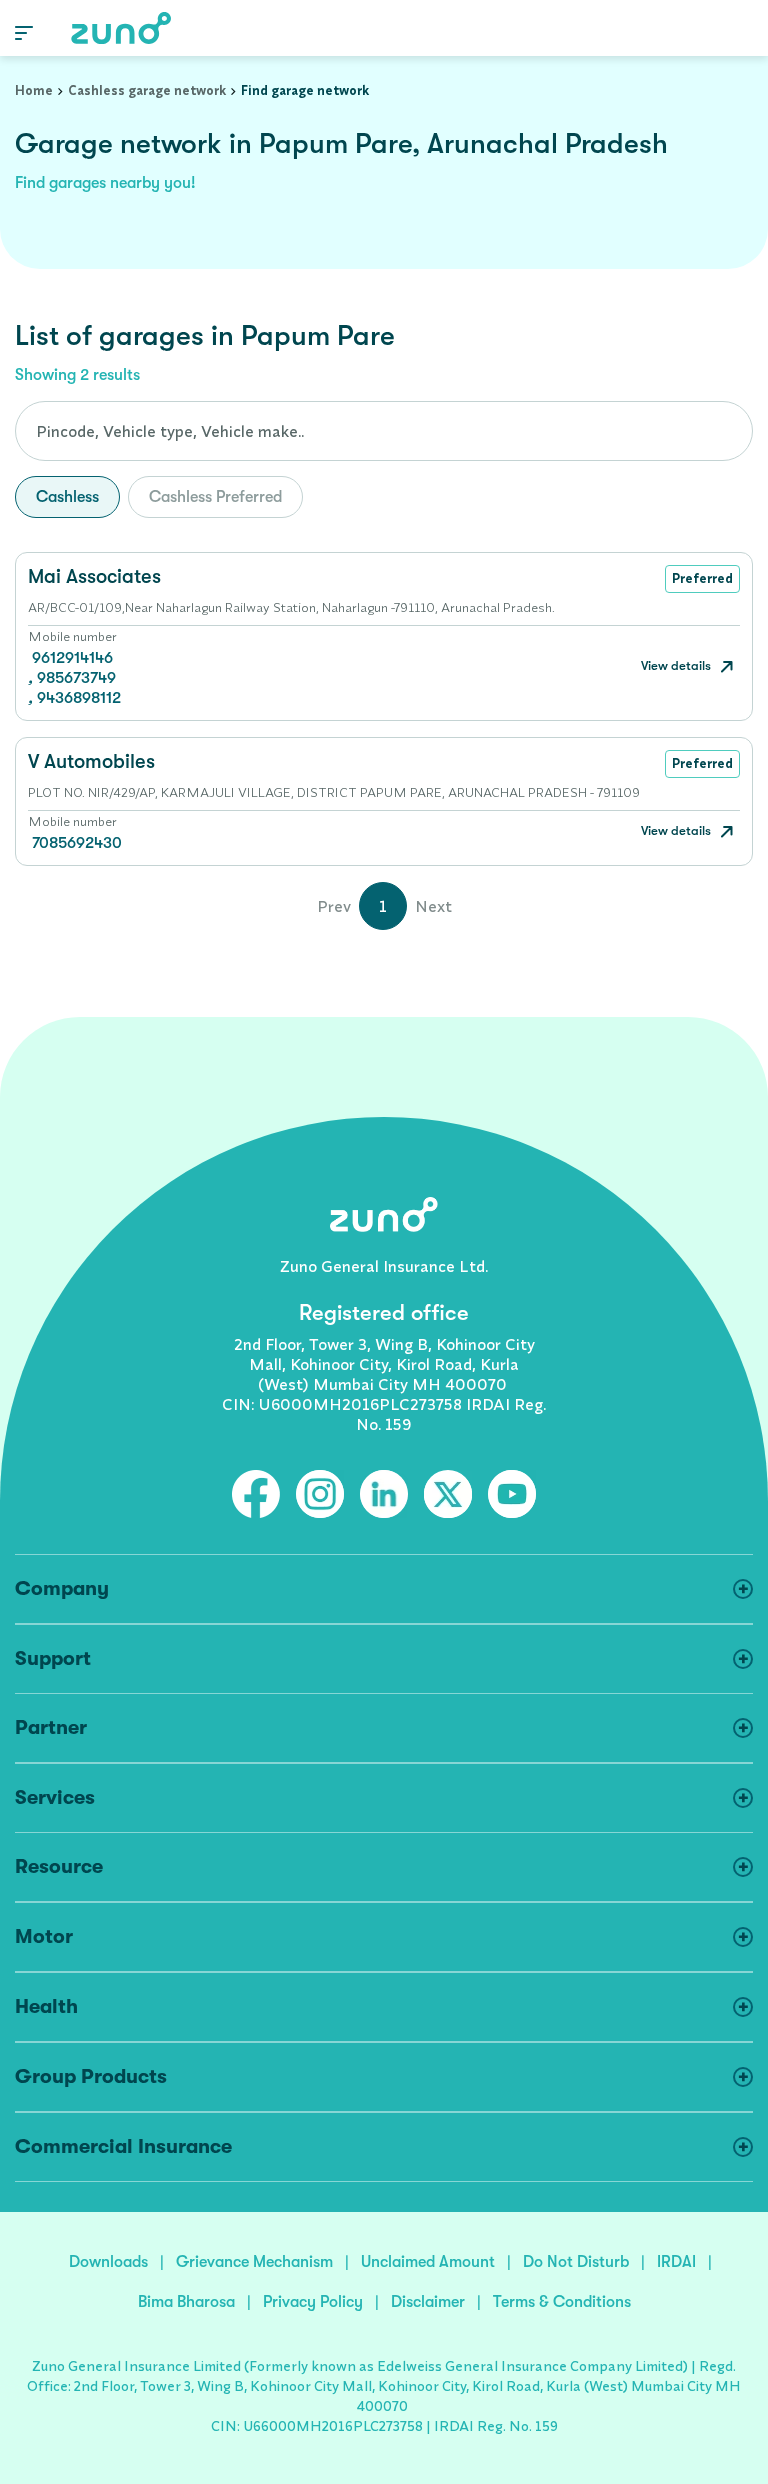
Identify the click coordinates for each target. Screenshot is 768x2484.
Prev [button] (334, 906)
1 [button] (383, 906)
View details (677, 665)
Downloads (108, 2262)
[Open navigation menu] (24, 31)
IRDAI (676, 2262)
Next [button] (433, 906)
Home (34, 90)
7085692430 (77, 843)
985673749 (76, 678)
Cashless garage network (147, 90)
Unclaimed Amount (428, 2262)
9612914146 (72, 658)
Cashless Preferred (215, 497)
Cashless (67, 497)
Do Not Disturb (576, 2262)
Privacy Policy (313, 2302)
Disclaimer (428, 2302)
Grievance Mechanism (254, 2262)
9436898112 (79, 698)
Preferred (702, 578)
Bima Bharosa (186, 2302)
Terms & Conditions (562, 2302)
